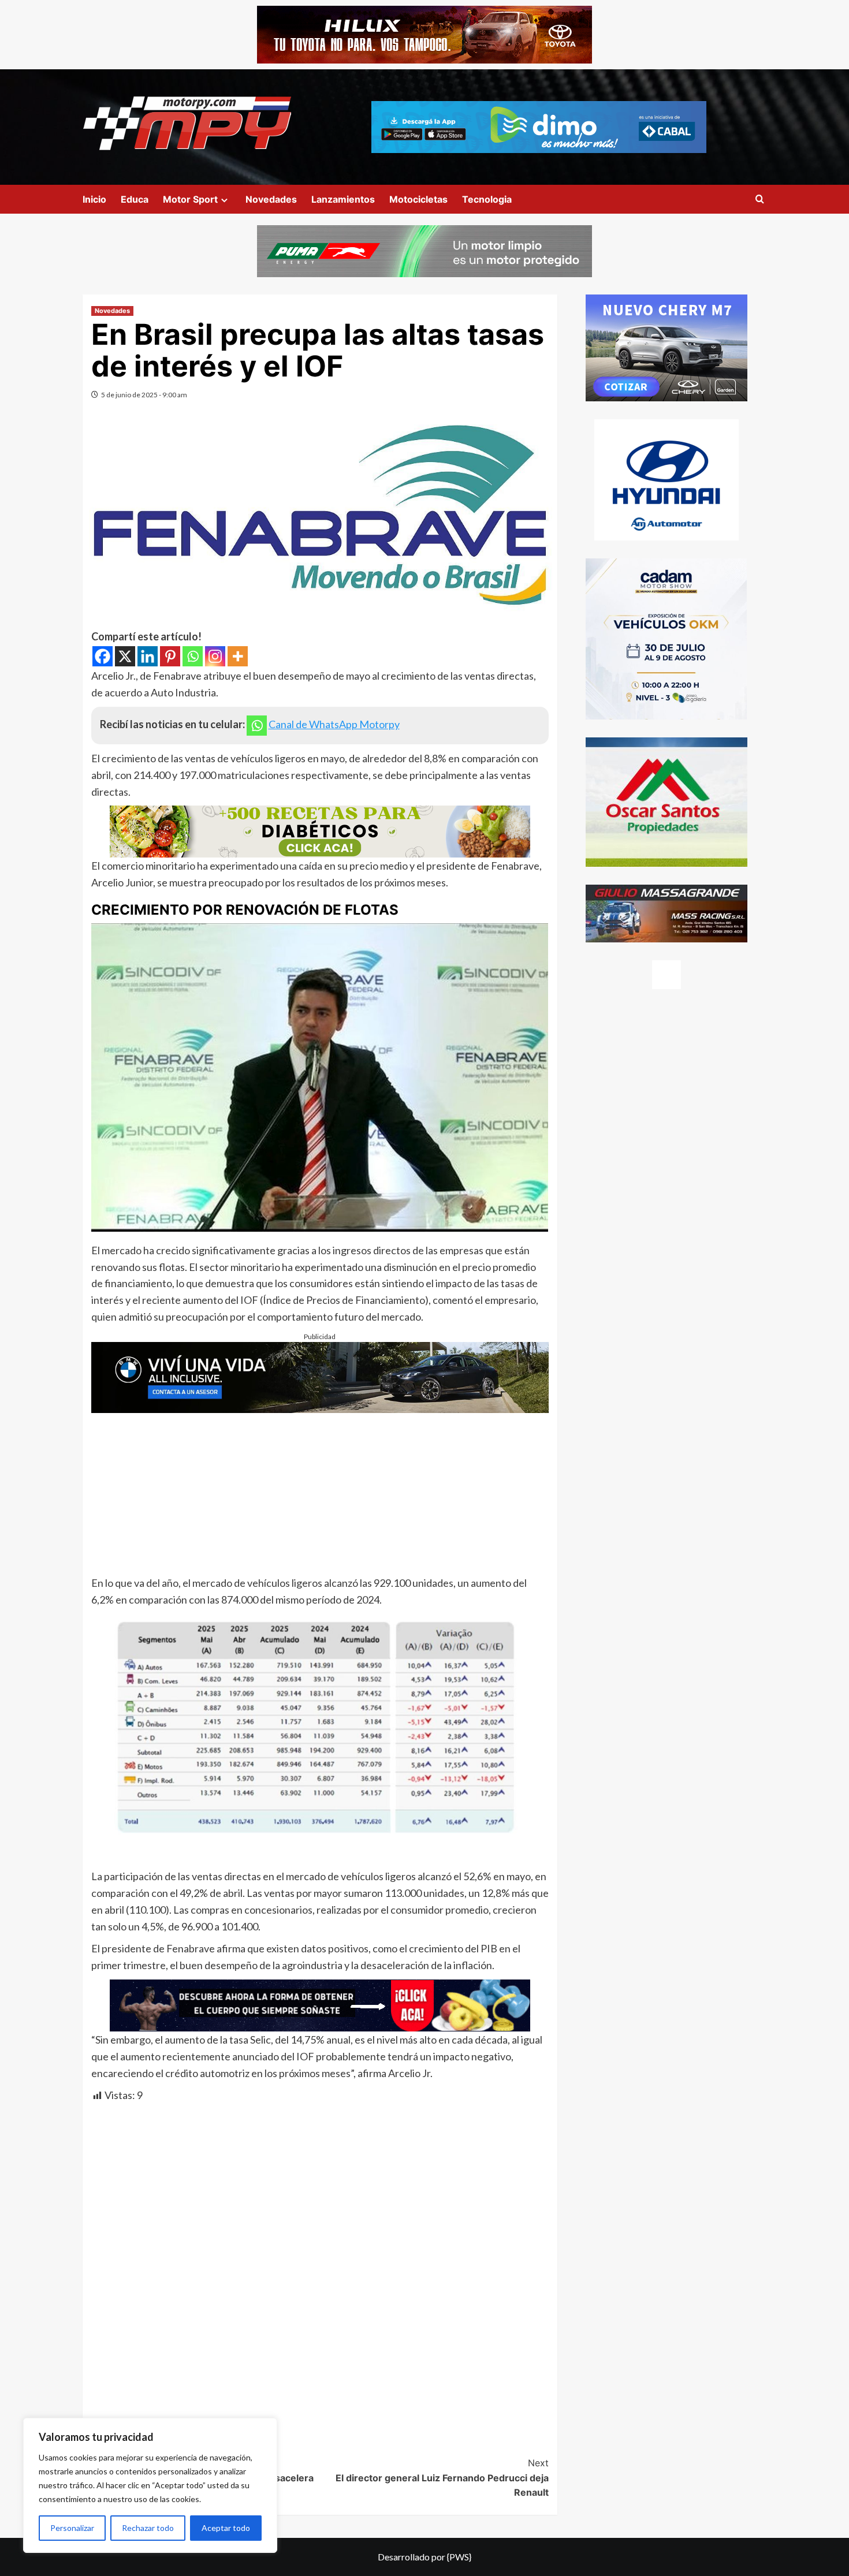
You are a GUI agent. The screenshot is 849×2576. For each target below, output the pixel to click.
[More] (238, 656)
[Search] (760, 200)
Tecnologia (487, 199)
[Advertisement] (320, 1494)
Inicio (94, 199)
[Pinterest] (170, 656)
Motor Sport (190, 199)
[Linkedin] (148, 656)
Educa (135, 199)
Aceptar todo (226, 2528)
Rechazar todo (148, 2528)
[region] (150, 2485)
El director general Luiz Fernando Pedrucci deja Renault (442, 2478)
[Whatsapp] (193, 656)
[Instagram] (215, 656)
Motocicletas (418, 199)
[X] (125, 656)
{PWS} (459, 2557)
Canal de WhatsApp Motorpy (334, 724)
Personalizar (72, 2528)
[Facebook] (103, 656)
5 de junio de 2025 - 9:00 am (144, 395)
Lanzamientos (343, 199)
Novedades (271, 199)
